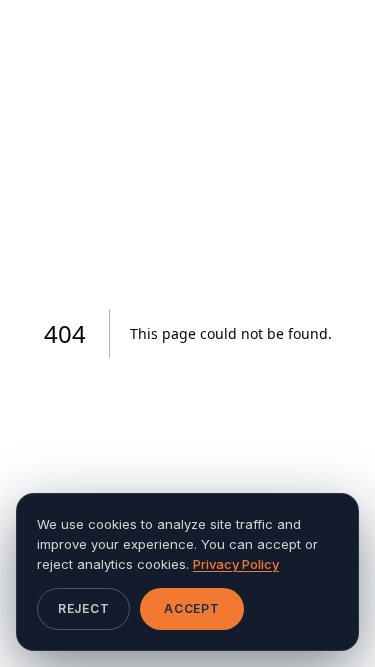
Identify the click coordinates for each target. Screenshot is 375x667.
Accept (191, 608)
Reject (83, 608)
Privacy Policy (236, 564)
